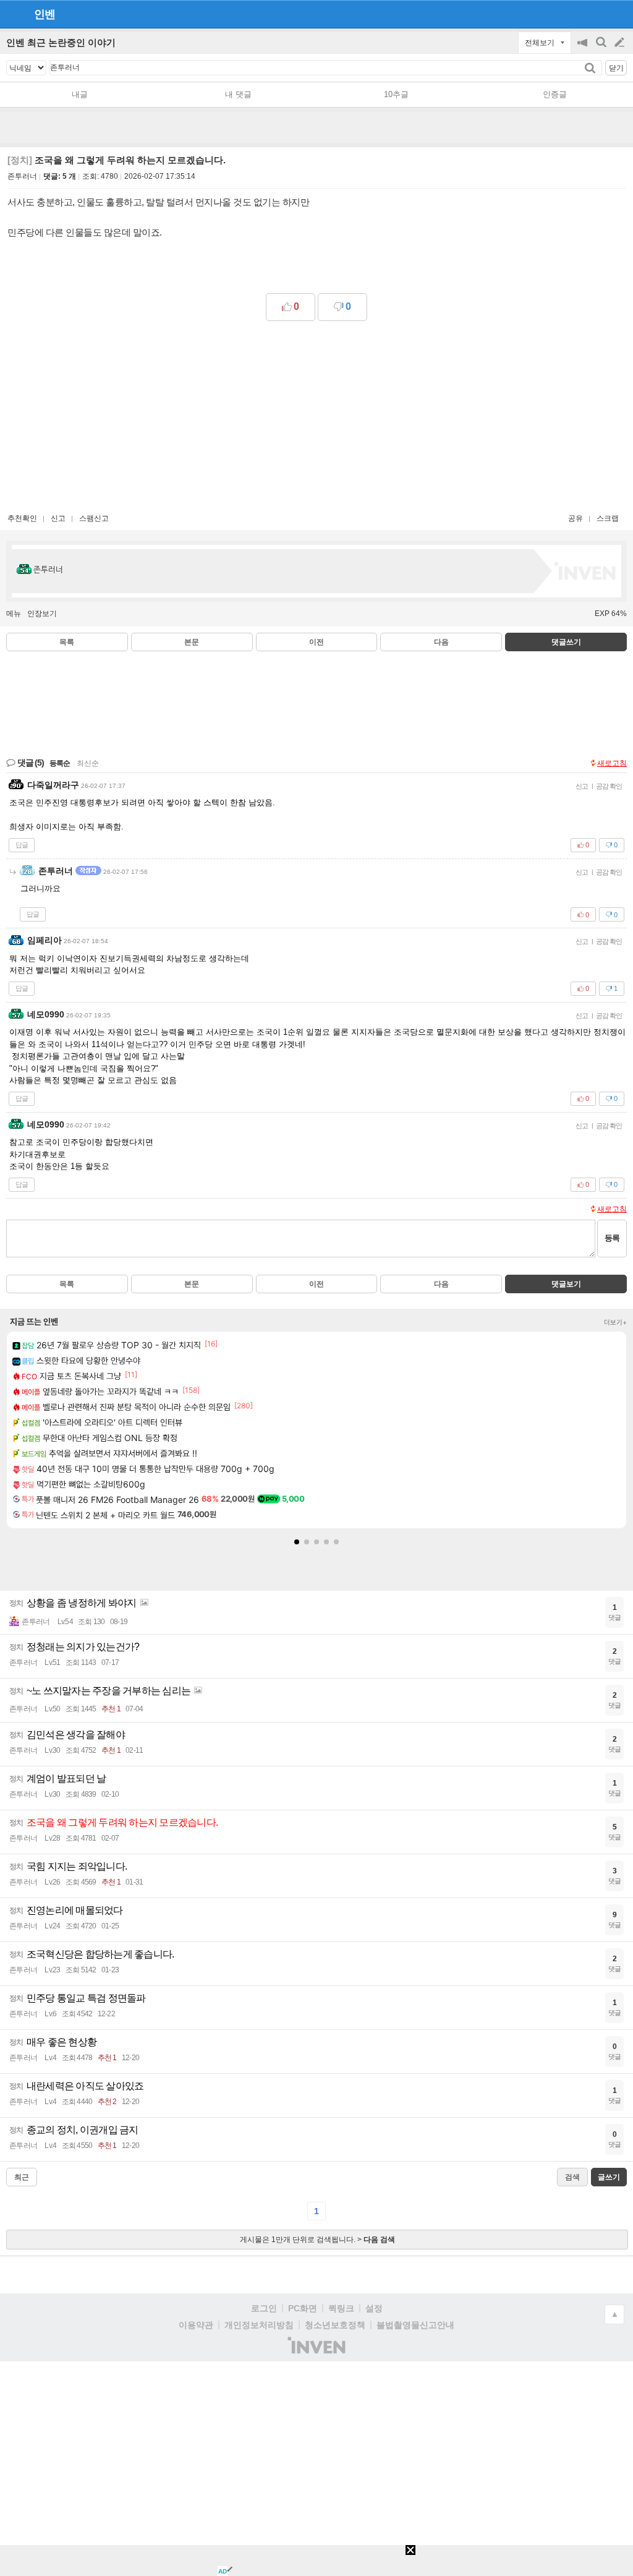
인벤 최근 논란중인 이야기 (61, 42)
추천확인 (22, 518)
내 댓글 (238, 94)
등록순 (60, 763)
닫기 (616, 68)
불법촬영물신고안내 (415, 2325)
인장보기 (42, 614)
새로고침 (612, 763)
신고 (58, 518)
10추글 (396, 94)
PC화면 (303, 2308)
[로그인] (596, 14)
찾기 (591, 68)
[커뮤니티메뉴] (13, 14)
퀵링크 (341, 2308)
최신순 (88, 763)
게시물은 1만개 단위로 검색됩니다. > (317, 2240)
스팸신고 (94, 518)
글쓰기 (621, 43)
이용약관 (196, 2325)
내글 (80, 94)
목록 (67, 642)
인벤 (45, 14)
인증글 (555, 94)
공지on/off (584, 49)
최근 (22, 2177)
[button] (297, 1542)
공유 (576, 518)
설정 (374, 2308)
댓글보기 (566, 1284)
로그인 (264, 2308)
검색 (602, 49)
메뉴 (14, 614)
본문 (192, 642)
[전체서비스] (618, 14)
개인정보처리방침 (259, 2325)
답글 (22, 845)
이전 (316, 642)
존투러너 (22, 176)
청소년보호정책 (335, 2325)
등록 (612, 1238)
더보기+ (615, 1322)
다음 (441, 642)
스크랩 (608, 518)
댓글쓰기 (566, 642)
